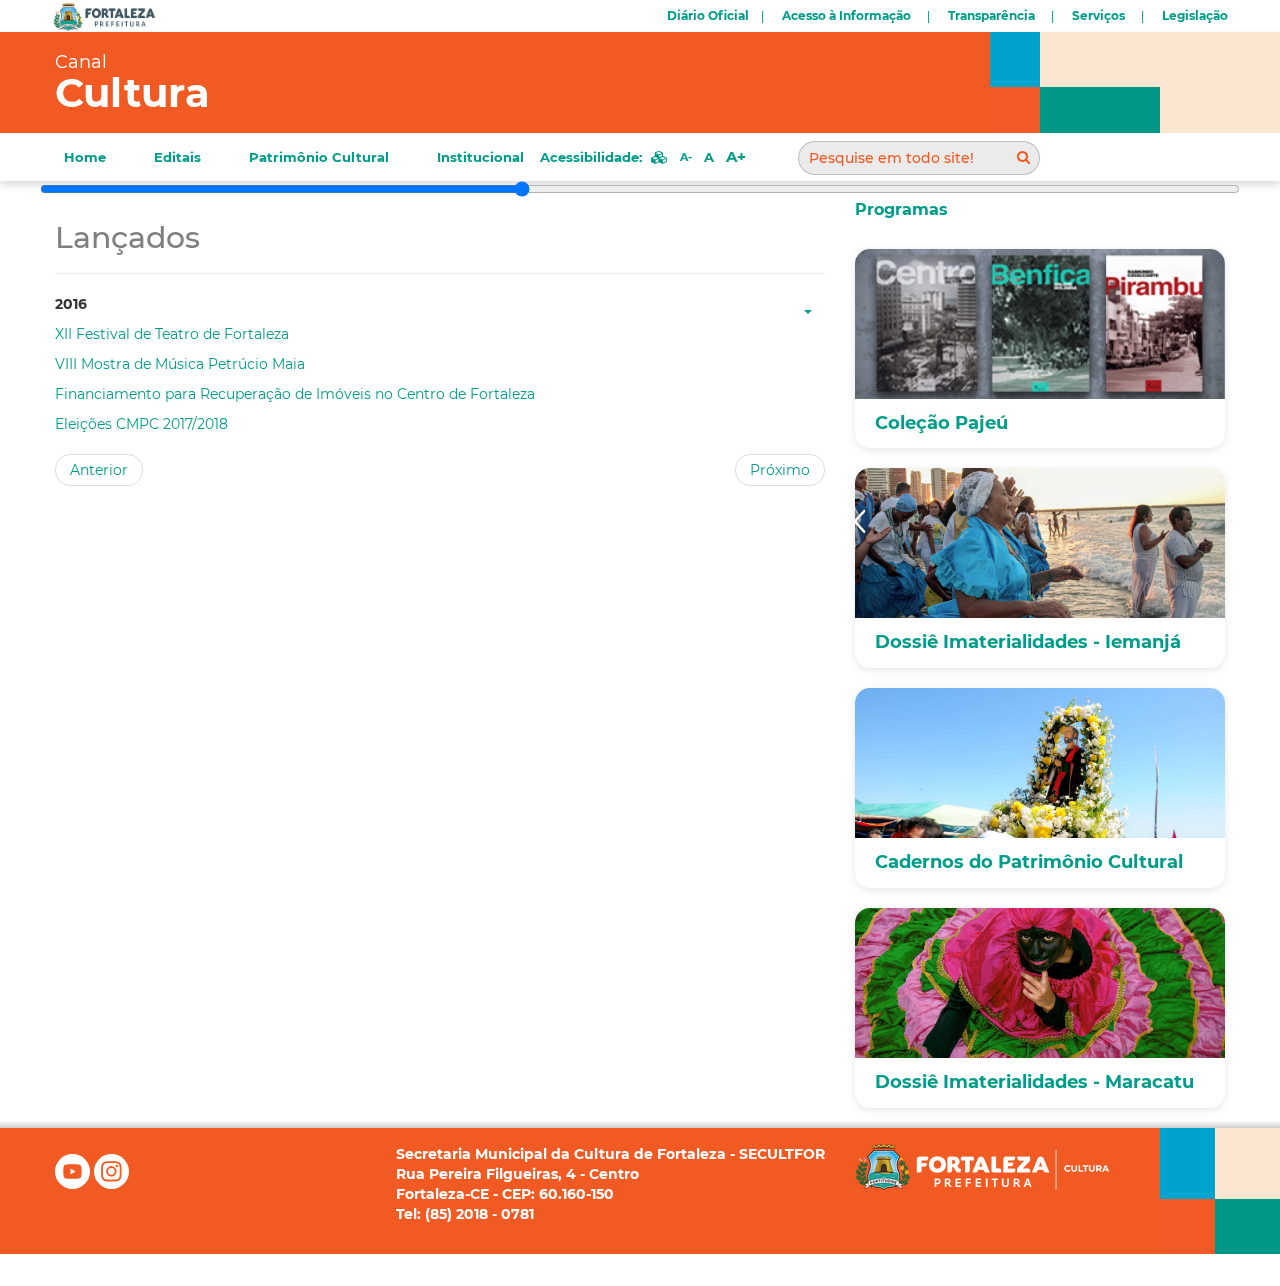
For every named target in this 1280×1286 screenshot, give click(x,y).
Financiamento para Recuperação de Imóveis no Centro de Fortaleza (295, 394)
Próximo (780, 470)
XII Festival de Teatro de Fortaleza (172, 334)
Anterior (99, 470)
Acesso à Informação (846, 15)
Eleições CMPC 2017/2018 (141, 424)
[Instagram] (111, 1184)
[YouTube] (74, 1184)
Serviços (1098, 15)
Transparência (991, 15)
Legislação (1195, 15)
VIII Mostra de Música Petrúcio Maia (180, 364)
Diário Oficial (708, 15)
